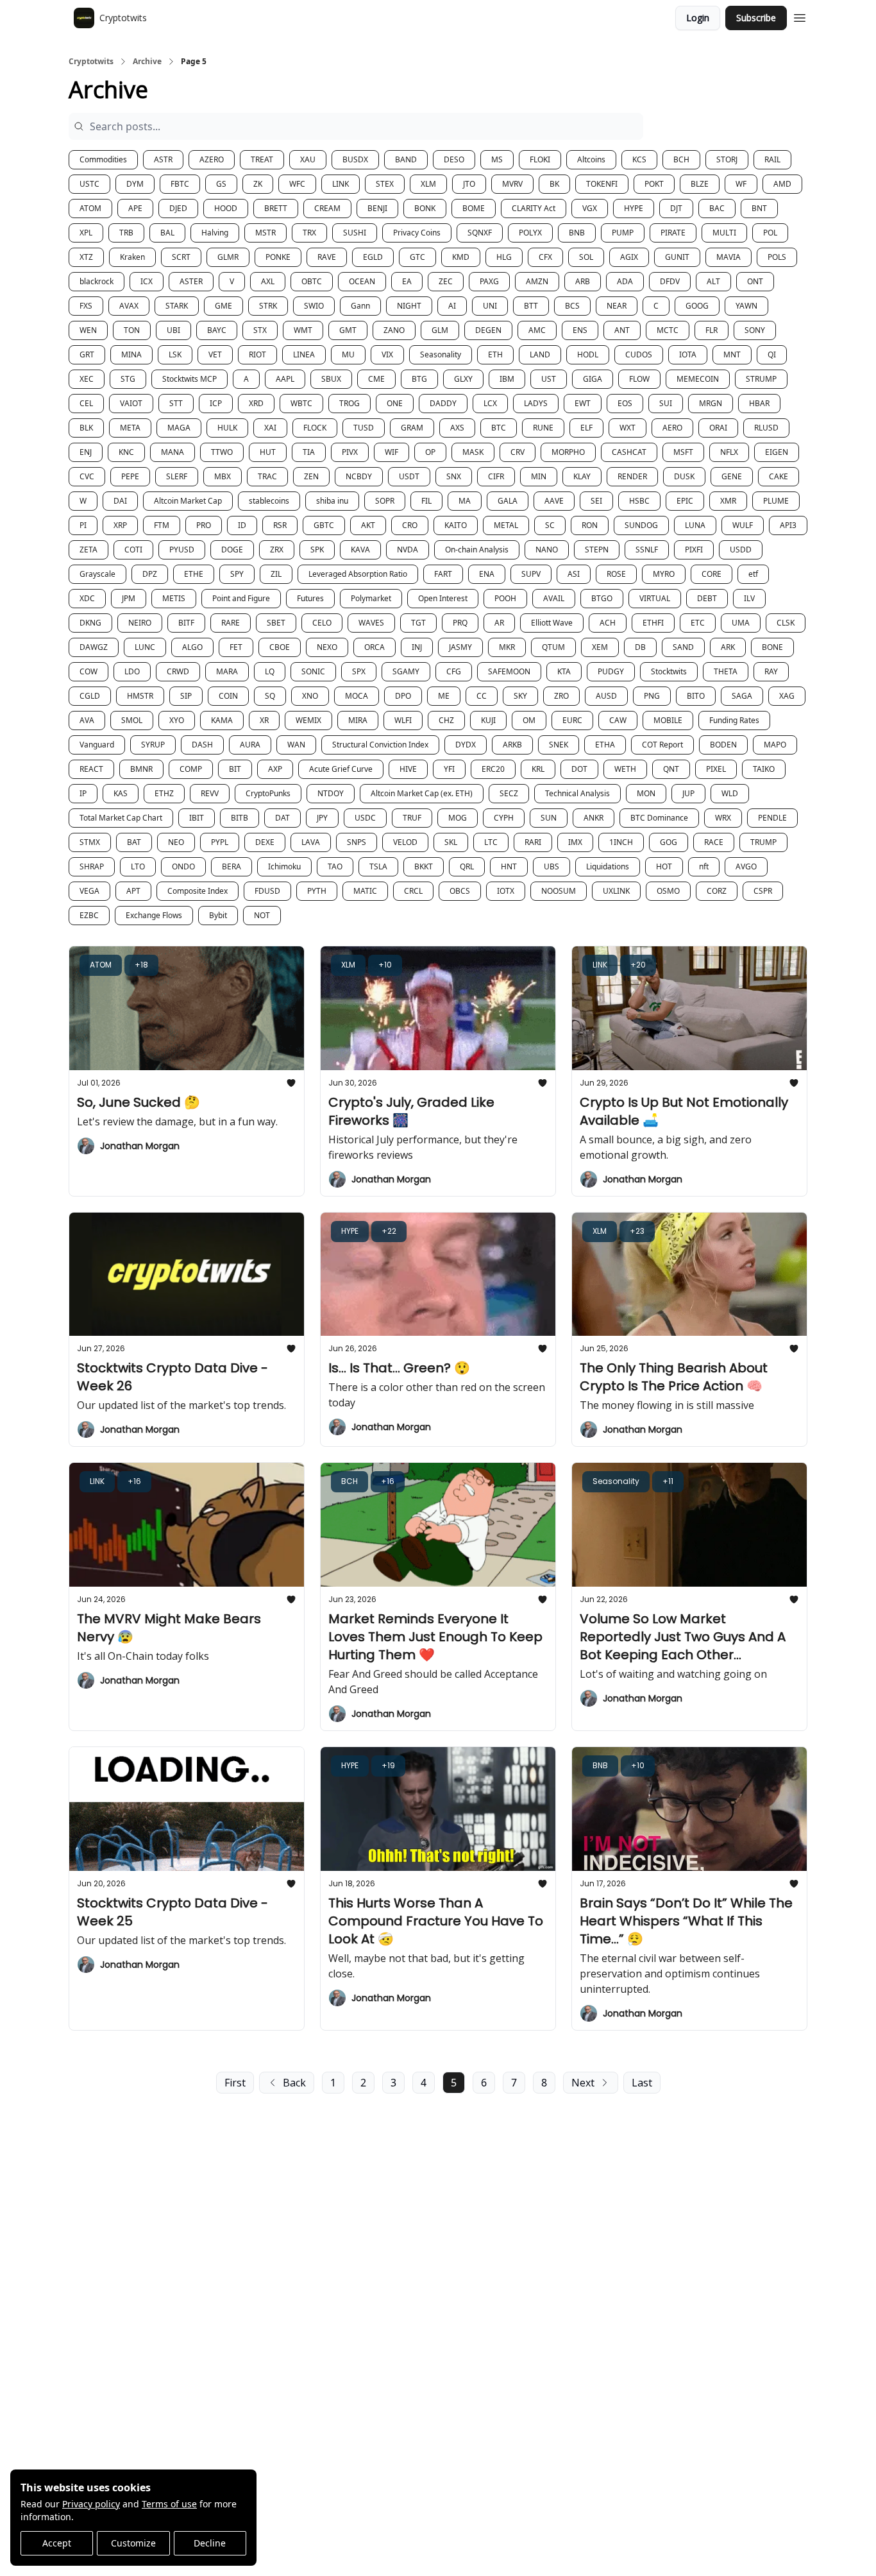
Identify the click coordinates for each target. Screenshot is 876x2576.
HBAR (759, 403)
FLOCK (315, 428)
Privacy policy (91, 2504)
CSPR (763, 891)
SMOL (132, 720)
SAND (683, 647)
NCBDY (359, 476)
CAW (618, 720)
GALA (508, 501)
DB (640, 647)
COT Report (662, 745)
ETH (495, 354)
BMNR (141, 769)
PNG (652, 696)
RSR (280, 525)
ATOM (90, 208)
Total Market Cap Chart (121, 818)
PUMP (623, 233)
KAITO (456, 525)
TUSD (364, 428)
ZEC (446, 281)
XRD (256, 403)
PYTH (317, 891)
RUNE (543, 428)
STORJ (727, 159)
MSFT (683, 452)
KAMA (222, 720)
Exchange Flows (154, 915)
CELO (322, 623)
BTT (531, 306)
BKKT (424, 866)
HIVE (408, 769)
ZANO (394, 330)
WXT (628, 428)
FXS (86, 306)
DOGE (232, 550)
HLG (504, 257)
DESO (454, 159)
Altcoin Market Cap (188, 501)
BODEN (723, 745)
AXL (268, 281)
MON (646, 793)
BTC (499, 428)
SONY (755, 330)
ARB (583, 281)
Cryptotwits (91, 62)
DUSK (684, 476)
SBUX (331, 379)
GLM (440, 330)
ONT (755, 281)
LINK (341, 184)
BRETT (276, 208)
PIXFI (694, 550)
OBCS (460, 891)
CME (376, 379)
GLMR (228, 257)
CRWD (178, 671)
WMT (303, 330)
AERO (672, 428)
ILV (749, 598)
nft (704, 866)
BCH (681, 159)
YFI (449, 769)
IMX (575, 842)
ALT (713, 281)
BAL (167, 233)
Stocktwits (669, 671)
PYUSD (182, 550)
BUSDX (355, 159)
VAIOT (131, 403)
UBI (173, 330)
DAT (282, 818)
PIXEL (716, 769)
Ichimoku (284, 866)
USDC (365, 818)
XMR (728, 501)
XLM (428, 184)
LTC (491, 842)
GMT (348, 330)
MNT (732, 354)
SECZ (509, 793)
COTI (133, 550)
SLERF (177, 476)
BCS (572, 306)
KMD (461, 257)
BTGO (602, 598)
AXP (275, 769)
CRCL (413, 891)
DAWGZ (94, 647)
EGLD (373, 257)
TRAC (267, 476)
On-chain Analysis (477, 550)
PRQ (460, 623)
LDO (132, 671)
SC (550, 525)
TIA (309, 452)
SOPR (385, 501)
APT (133, 891)
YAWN (746, 306)
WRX (723, 818)
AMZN (537, 281)
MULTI (724, 233)
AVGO (746, 866)
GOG (669, 842)
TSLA (378, 866)
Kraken (132, 257)
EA (407, 281)
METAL (506, 525)
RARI (533, 842)
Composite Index (198, 891)
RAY (771, 671)
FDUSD (267, 891)
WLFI (403, 720)
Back (294, 2083)
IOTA (688, 354)
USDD (741, 550)
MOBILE (668, 720)
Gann (360, 306)
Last (642, 2083)
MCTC (668, 330)
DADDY (443, 403)
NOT (262, 915)
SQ (270, 696)
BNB (577, 233)
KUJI (488, 720)
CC (482, 696)
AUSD (606, 696)
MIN (539, 476)
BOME (474, 208)
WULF (743, 525)
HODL (588, 354)
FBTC (180, 184)
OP (430, 452)
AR (499, 623)
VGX (590, 208)
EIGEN (777, 452)
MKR (507, 647)
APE (135, 208)
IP (83, 793)
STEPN (597, 550)
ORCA (375, 647)
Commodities (103, 159)
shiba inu (332, 501)
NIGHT (409, 306)
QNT (671, 769)
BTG (419, 379)
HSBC (639, 501)
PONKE (278, 257)
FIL (426, 501)
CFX (545, 257)
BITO (696, 696)
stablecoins (269, 501)
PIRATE (673, 233)
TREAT (262, 159)
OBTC (312, 281)
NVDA (408, 550)
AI (452, 306)
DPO (403, 696)
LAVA (311, 842)
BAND (406, 159)
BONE (772, 647)
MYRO (664, 574)
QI (772, 354)
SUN (549, 818)
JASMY (460, 647)
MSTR (265, 233)
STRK (268, 306)
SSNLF (647, 550)
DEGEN (488, 330)
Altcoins (591, 159)
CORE (712, 574)
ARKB (512, 745)
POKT (654, 184)
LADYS (536, 403)
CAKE (779, 476)
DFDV (670, 281)
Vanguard (97, 745)
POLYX (530, 233)
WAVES (371, 623)
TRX (309, 233)
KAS (121, 793)
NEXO (327, 647)
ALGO (192, 647)
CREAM (327, 208)
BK (554, 184)
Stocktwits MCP (190, 379)
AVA (87, 720)
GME (223, 306)
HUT (268, 452)
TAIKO (764, 769)
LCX (490, 403)
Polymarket (371, 598)
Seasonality (441, 354)
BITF (186, 623)
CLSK (786, 623)
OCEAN (362, 281)
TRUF (412, 818)
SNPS (357, 842)
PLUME (776, 501)
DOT (579, 769)
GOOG (697, 306)
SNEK (559, 745)
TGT (418, 623)
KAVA (360, 550)
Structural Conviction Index (380, 745)
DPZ (150, 574)
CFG (454, 671)
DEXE (265, 842)
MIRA (358, 720)
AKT (368, 525)
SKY (520, 696)
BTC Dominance (659, 818)
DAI (120, 501)
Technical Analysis (577, 793)
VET (215, 354)
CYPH (504, 818)
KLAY (582, 476)
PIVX (350, 452)
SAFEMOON (509, 671)
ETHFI (653, 623)
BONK (425, 208)
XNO (310, 696)
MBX (223, 476)
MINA (131, 354)
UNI (490, 306)
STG (128, 379)
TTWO (222, 452)
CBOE (280, 647)
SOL (586, 257)
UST (549, 379)
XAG (787, 696)
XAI (270, 428)
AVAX (129, 306)
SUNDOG (641, 525)
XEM (600, 647)
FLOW (639, 379)
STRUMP (761, 379)
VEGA (89, 891)
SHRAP (92, 866)
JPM (129, 598)
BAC (717, 208)
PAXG (489, 281)
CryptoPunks (268, 793)
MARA (227, 671)
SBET (276, 623)
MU (348, 354)
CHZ (446, 720)
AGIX (629, 257)
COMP (191, 769)
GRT (87, 354)
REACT (91, 769)
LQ (270, 671)
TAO (335, 866)
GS (221, 184)
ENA (487, 574)
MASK (473, 452)
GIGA (593, 379)
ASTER (191, 281)
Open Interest (443, 598)
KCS (639, 159)
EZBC (89, 915)
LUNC (145, 647)
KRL (538, 769)
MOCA (357, 696)
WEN (88, 330)
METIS (174, 598)
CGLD (90, 696)
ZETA (88, 550)
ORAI (718, 428)
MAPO (775, 745)
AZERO (212, 159)
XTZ (86, 257)
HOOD (226, 208)
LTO (138, 866)
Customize (133, 2543)
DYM (135, 184)
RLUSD (766, 428)
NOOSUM (559, 891)
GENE (732, 476)
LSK (175, 354)
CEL (86, 403)
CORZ (717, 891)
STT (176, 403)
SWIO (314, 306)
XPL (86, 233)
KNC (126, 452)
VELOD (405, 842)
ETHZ (164, 793)
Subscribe (756, 18)
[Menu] (800, 16)
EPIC (685, 501)
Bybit (218, 915)
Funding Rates (734, 720)
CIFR (496, 476)
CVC (87, 476)
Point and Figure (241, 598)
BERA (232, 866)
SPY (237, 574)
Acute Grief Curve (341, 769)
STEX (385, 184)
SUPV (531, 574)
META (130, 428)
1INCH (621, 842)
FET (236, 647)
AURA (250, 745)
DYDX (466, 745)
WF (741, 184)
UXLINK (616, 891)
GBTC (324, 525)
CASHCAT (629, 452)
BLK (86, 428)
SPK (317, 550)
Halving (215, 233)
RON (590, 525)
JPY (322, 818)
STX (260, 330)
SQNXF (480, 233)
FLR (712, 330)
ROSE (616, 574)
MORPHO (568, 452)
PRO (204, 525)
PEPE (130, 476)
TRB (126, 233)
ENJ (86, 452)
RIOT (257, 354)
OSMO (668, 891)
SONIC (313, 671)
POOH (505, 598)
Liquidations (608, 866)
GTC (417, 257)
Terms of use (169, 2504)
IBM (507, 379)
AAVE (554, 501)
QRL (467, 866)
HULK (227, 428)
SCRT (181, 257)
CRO (410, 525)
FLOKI (540, 159)
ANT (622, 330)
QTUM (553, 647)
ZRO (561, 696)
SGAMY (406, 671)
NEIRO (140, 623)
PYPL (220, 842)
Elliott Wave (552, 623)
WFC (297, 184)
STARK (177, 306)
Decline (210, 2543)
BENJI (377, 208)
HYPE (634, 208)
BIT (235, 769)
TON (132, 330)
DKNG (90, 623)
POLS (777, 257)
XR (264, 720)
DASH (202, 745)
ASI (574, 574)
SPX (359, 671)
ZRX (277, 550)
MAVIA (729, 257)
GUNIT (677, 257)
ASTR (163, 159)
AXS (457, 428)
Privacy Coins (417, 233)
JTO (469, 184)
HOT (664, 866)
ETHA (605, 745)
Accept (57, 2543)
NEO (176, 842)
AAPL (285, 379)
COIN (228, 696)
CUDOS (639, 354)
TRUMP (763, 842)
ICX (147, 281)
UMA (741, 623)
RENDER (632, 476)
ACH (608, 623)
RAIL (772, 159)
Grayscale (97, 574)
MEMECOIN (698, 379)
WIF (392, 452)
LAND (540, 354)
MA (465, 501)
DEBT (707, 598)
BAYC (217, 330)
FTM (162, 525)
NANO (547, 550)
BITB (240, 818)
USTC (89, 184)
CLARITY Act (534, 208)
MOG (458, 818)
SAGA (742, 696)
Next (583, 2083)
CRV (518, 452)
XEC (87, 379)
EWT (583, 403)
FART (443, 574)
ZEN (311, 476)
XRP (120, 525)
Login (698, 18)
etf (753, 574)
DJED (178, 208)
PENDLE (772, 818)
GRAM (412, 428)
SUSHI (355, 233)
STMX (90, 842)
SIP (186, 696)
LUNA (695, 525)
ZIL (276, 574)
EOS (625, 403)
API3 (788, 525)
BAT (134, 842)
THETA (726, 671)
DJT (676, 208)
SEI (596, 501)
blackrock (97, 281)
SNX (454, 476)
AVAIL (554, 598)
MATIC (365, 891)
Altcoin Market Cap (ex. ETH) (422, 793)
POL (770, 233)
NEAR (617, 306)
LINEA (304, 354)
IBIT (197, 818)
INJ (417, 647)
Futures (310, 598)
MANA (173, 452)
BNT (759, 208)
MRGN (711, 403)
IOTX (506, 891)
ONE (395, 403)
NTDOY (331, 793)
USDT (409, 476)
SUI (666, 403)
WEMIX (308, 720)
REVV (210, 793)
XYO (177, 720)
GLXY (463, 379)
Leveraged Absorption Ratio (358, 574)
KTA (564, 671)
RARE (231, 623)
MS (497, 159)
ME (444, 696)
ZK (258, 184)
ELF (586, 428)
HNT (509, 866)
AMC (537, 330)
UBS (552, 866)
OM (529, 720)
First (235, 2083)
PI (83, 525)
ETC (698, 623)
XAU (308, 159)
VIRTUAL (655, 598)
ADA (625, 281)
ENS (580, 330)
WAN (296, 745)
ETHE (194, 574)
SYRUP (153, 745)
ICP (216, 403)
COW (88, 671)
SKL (451, 842)
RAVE (327, 257)
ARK (728, 647)
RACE (714, 842)
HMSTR (140, 696)
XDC (87, 598)
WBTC (301, 403)
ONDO (183, 866)
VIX (387, 354)
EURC (572, 720)
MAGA (179, 428)
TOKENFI (602, 184)
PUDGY (611, 671)
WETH (625, 769)
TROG (350, 403)
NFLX (729, 452)
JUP (688, 793)
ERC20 (493, 769)
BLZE (700, 184)
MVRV (512, 184)
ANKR (594, 818)
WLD (730, 793)
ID (242, 525)
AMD (782, 184)
